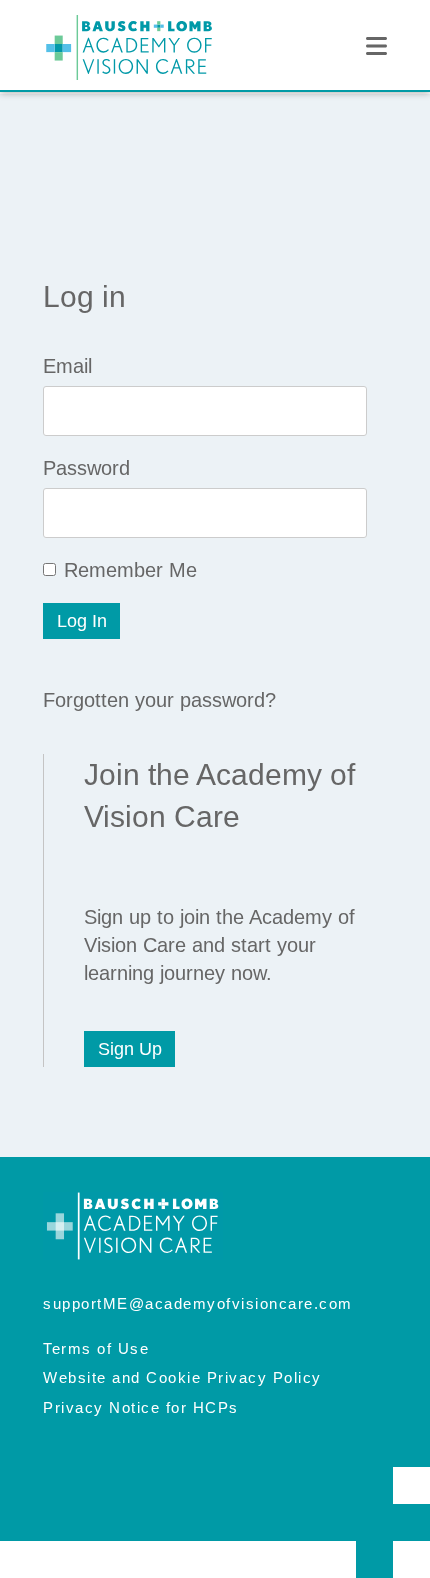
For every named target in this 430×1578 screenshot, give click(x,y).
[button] (376, 46)
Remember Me (130, 570)
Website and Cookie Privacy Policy (182, 1377)
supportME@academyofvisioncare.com (198, 1303)
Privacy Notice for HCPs (141, 1407)
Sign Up (130, 1049)
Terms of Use (96, 1348)
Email (67, 366)
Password (86, 468)
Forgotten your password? (159, 700)
